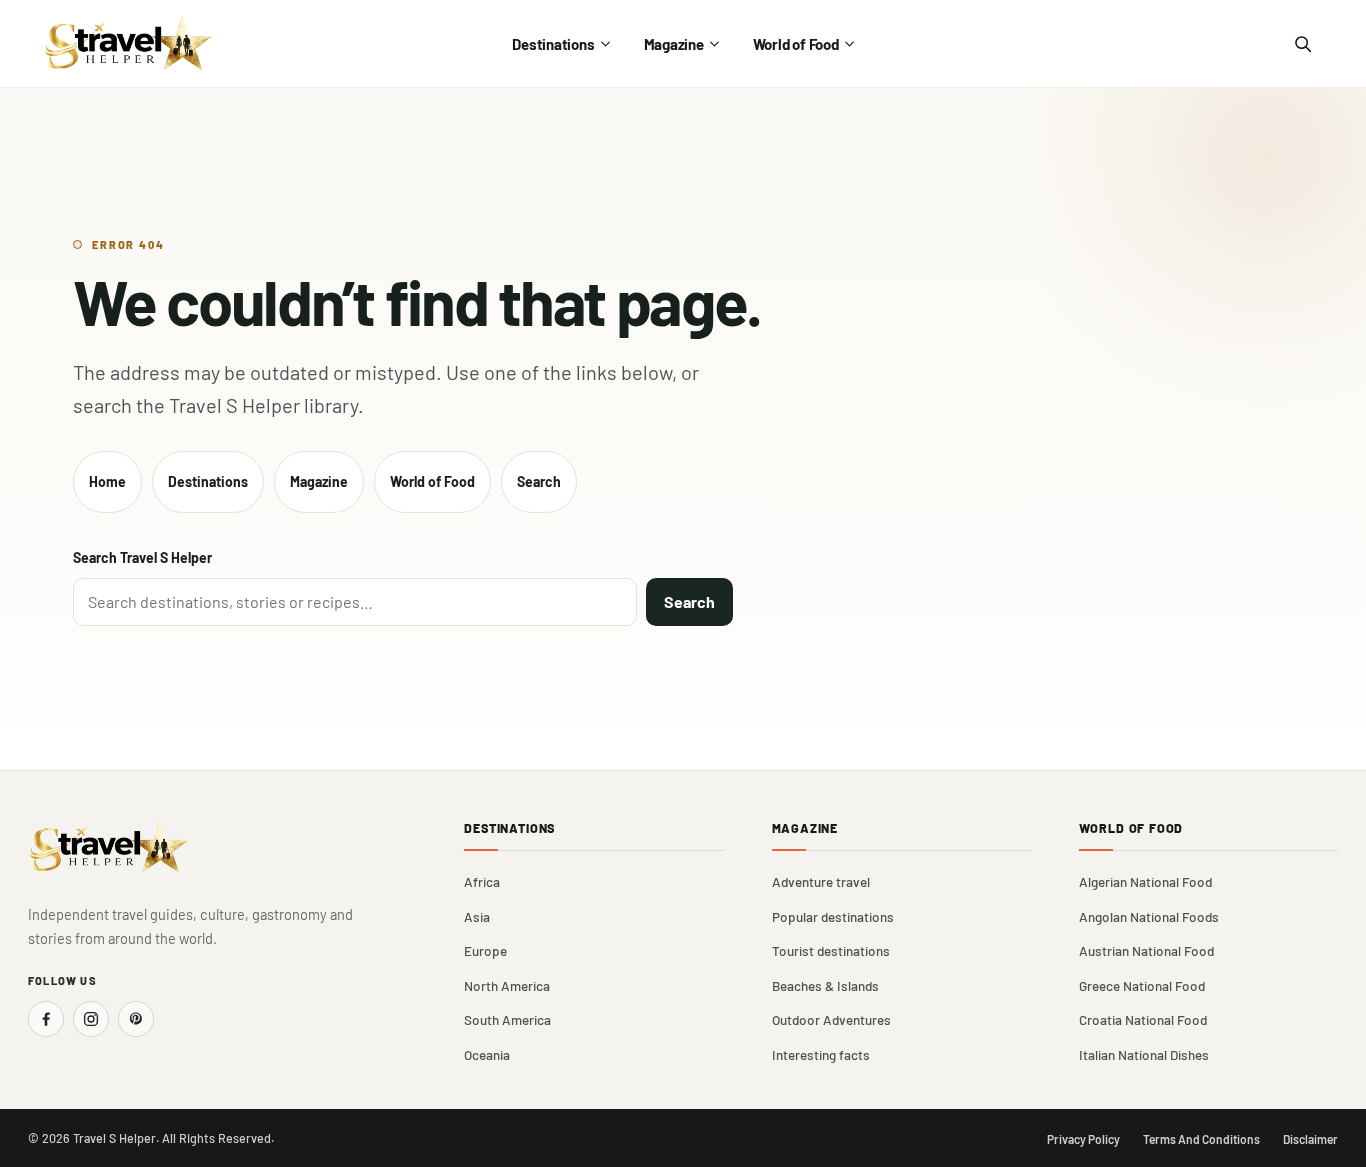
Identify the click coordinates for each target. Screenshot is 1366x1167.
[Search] (1302, 44)
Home (107, 481)
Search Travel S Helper (142, 557)
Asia (477, 916)
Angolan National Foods (1149, 916)
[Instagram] (91, 1019)
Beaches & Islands (825, 985)
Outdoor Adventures (831, 1019)
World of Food (796, 44)
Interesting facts (821, 1054)
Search (539, 481)
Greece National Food (1142, 985)
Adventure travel (821, 881)
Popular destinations (833, 916)
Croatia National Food (1143, 1019)
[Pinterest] (136, 1019)
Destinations (553, 44)
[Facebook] (46, 1019)
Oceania (487, 1054)
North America (507, 985)
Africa (482, 881)
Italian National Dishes (1144, 1054)
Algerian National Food (1145, 881)
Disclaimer (1310, 1139)
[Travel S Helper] (129, 43)
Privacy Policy (1083, 1139)
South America (507, 1019)
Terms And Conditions (1201, 1139)
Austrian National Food (1146, 950)
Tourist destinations (831, 950)
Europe (485, 950)
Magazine (674, 44)
